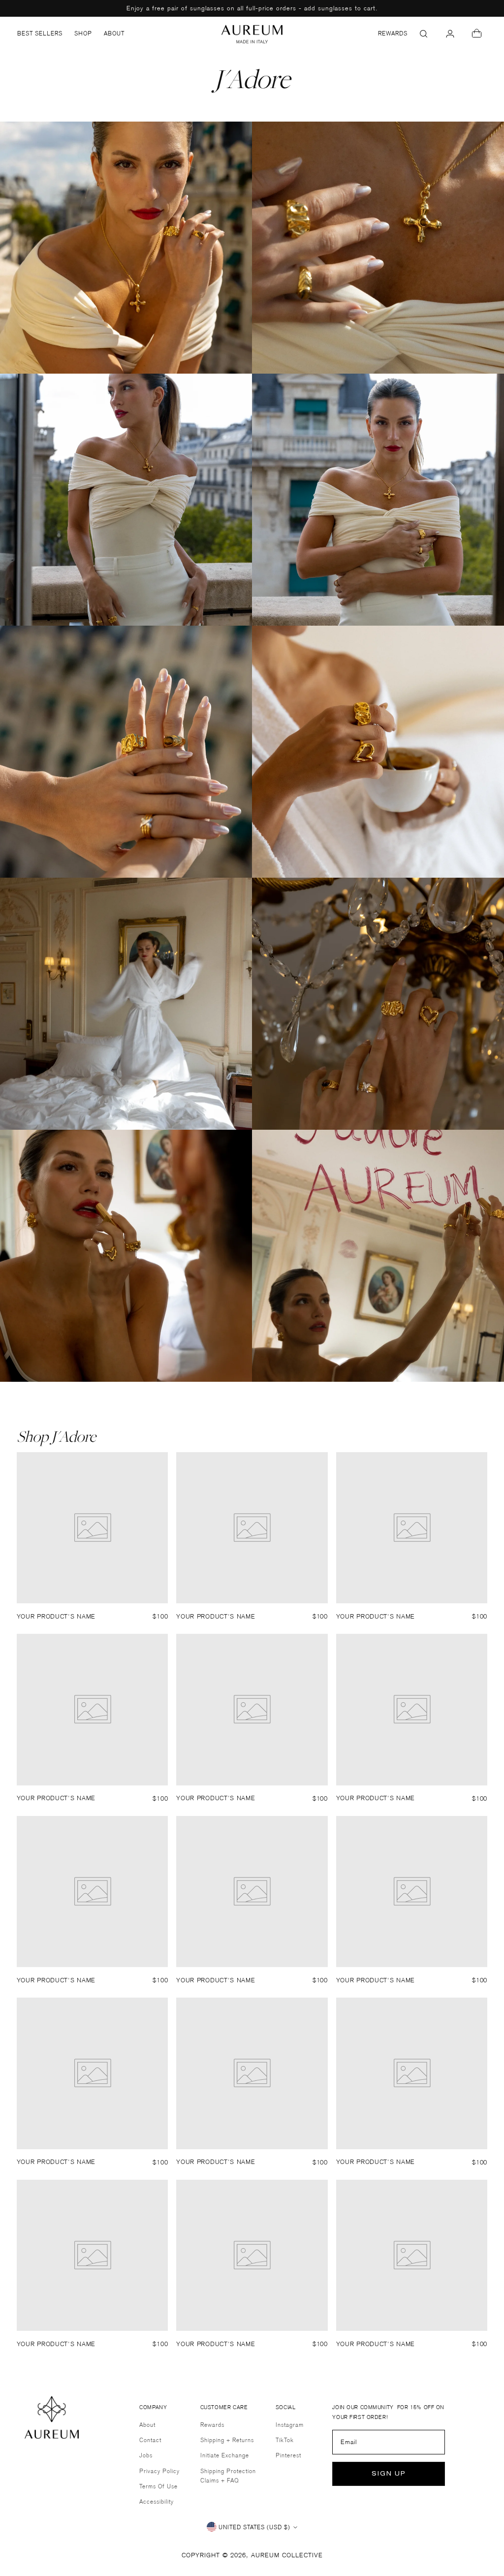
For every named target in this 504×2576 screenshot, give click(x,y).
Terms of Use (158, 2486)
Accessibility (157, 2501)
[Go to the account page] (450, 33)
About (147, 2425)
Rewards (212, 2425)
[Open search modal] (423, 33)
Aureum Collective (287, 2555)
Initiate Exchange (225, 2455)
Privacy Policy (159, 2471)
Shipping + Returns (227, 2440)
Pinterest (288, 2455)
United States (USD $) (254, 2527)
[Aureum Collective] (252, 34)
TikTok (285, 2440)
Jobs (146, 2455)
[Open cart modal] (476, 33)
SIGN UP (389, 2474)
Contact (150, 2440)
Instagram (290, 2425)
